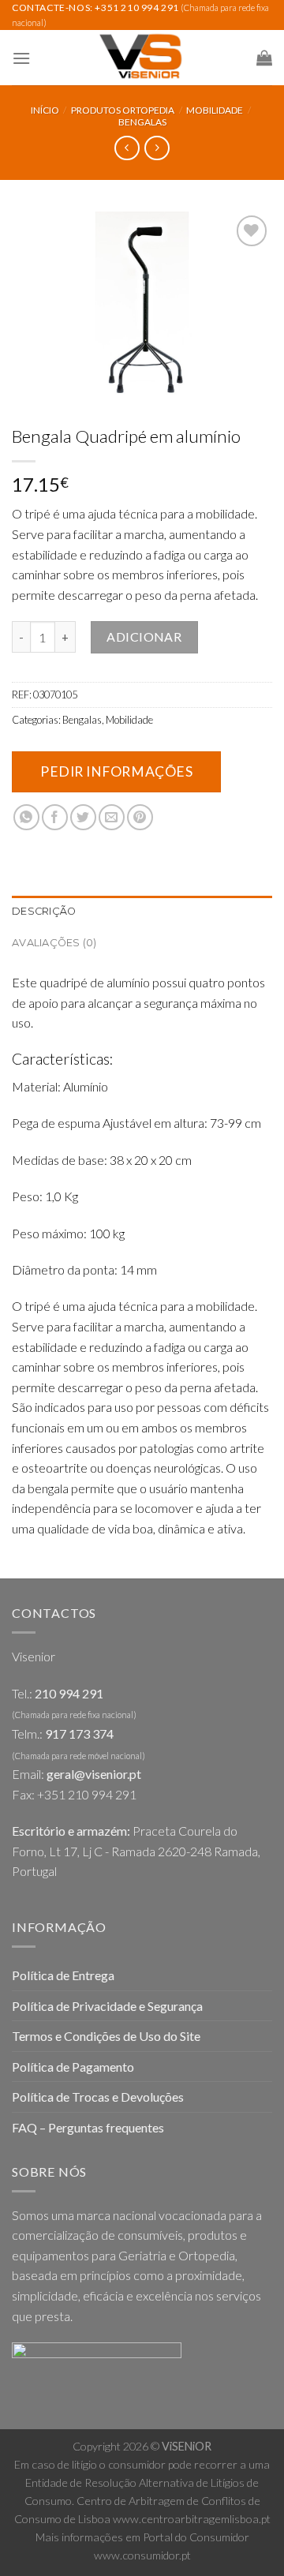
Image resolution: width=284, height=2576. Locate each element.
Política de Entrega (63, 1975)
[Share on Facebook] (55, 817)
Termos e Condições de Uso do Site (106, 2036)
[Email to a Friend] (112, 817)
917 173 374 (79, 1734)
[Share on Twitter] (83, 817)
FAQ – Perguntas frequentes (88, 2127)
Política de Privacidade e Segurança (107, 2006)
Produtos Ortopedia (123, 110)
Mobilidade (215, 110)
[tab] (142, 912)
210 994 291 (69, 1693)
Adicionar (144, 637)
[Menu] (21, 58)
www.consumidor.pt (142, 2555)
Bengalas (142, 122)
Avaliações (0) (54, 943)
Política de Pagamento (73, 2067)
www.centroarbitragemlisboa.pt (192, 2519)
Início (45, 110)
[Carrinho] (264, 58)
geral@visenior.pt (94, 1774)
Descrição (44, 911)
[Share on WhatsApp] (26, 817)
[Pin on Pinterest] (140, 817)
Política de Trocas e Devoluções (98, 2097)
